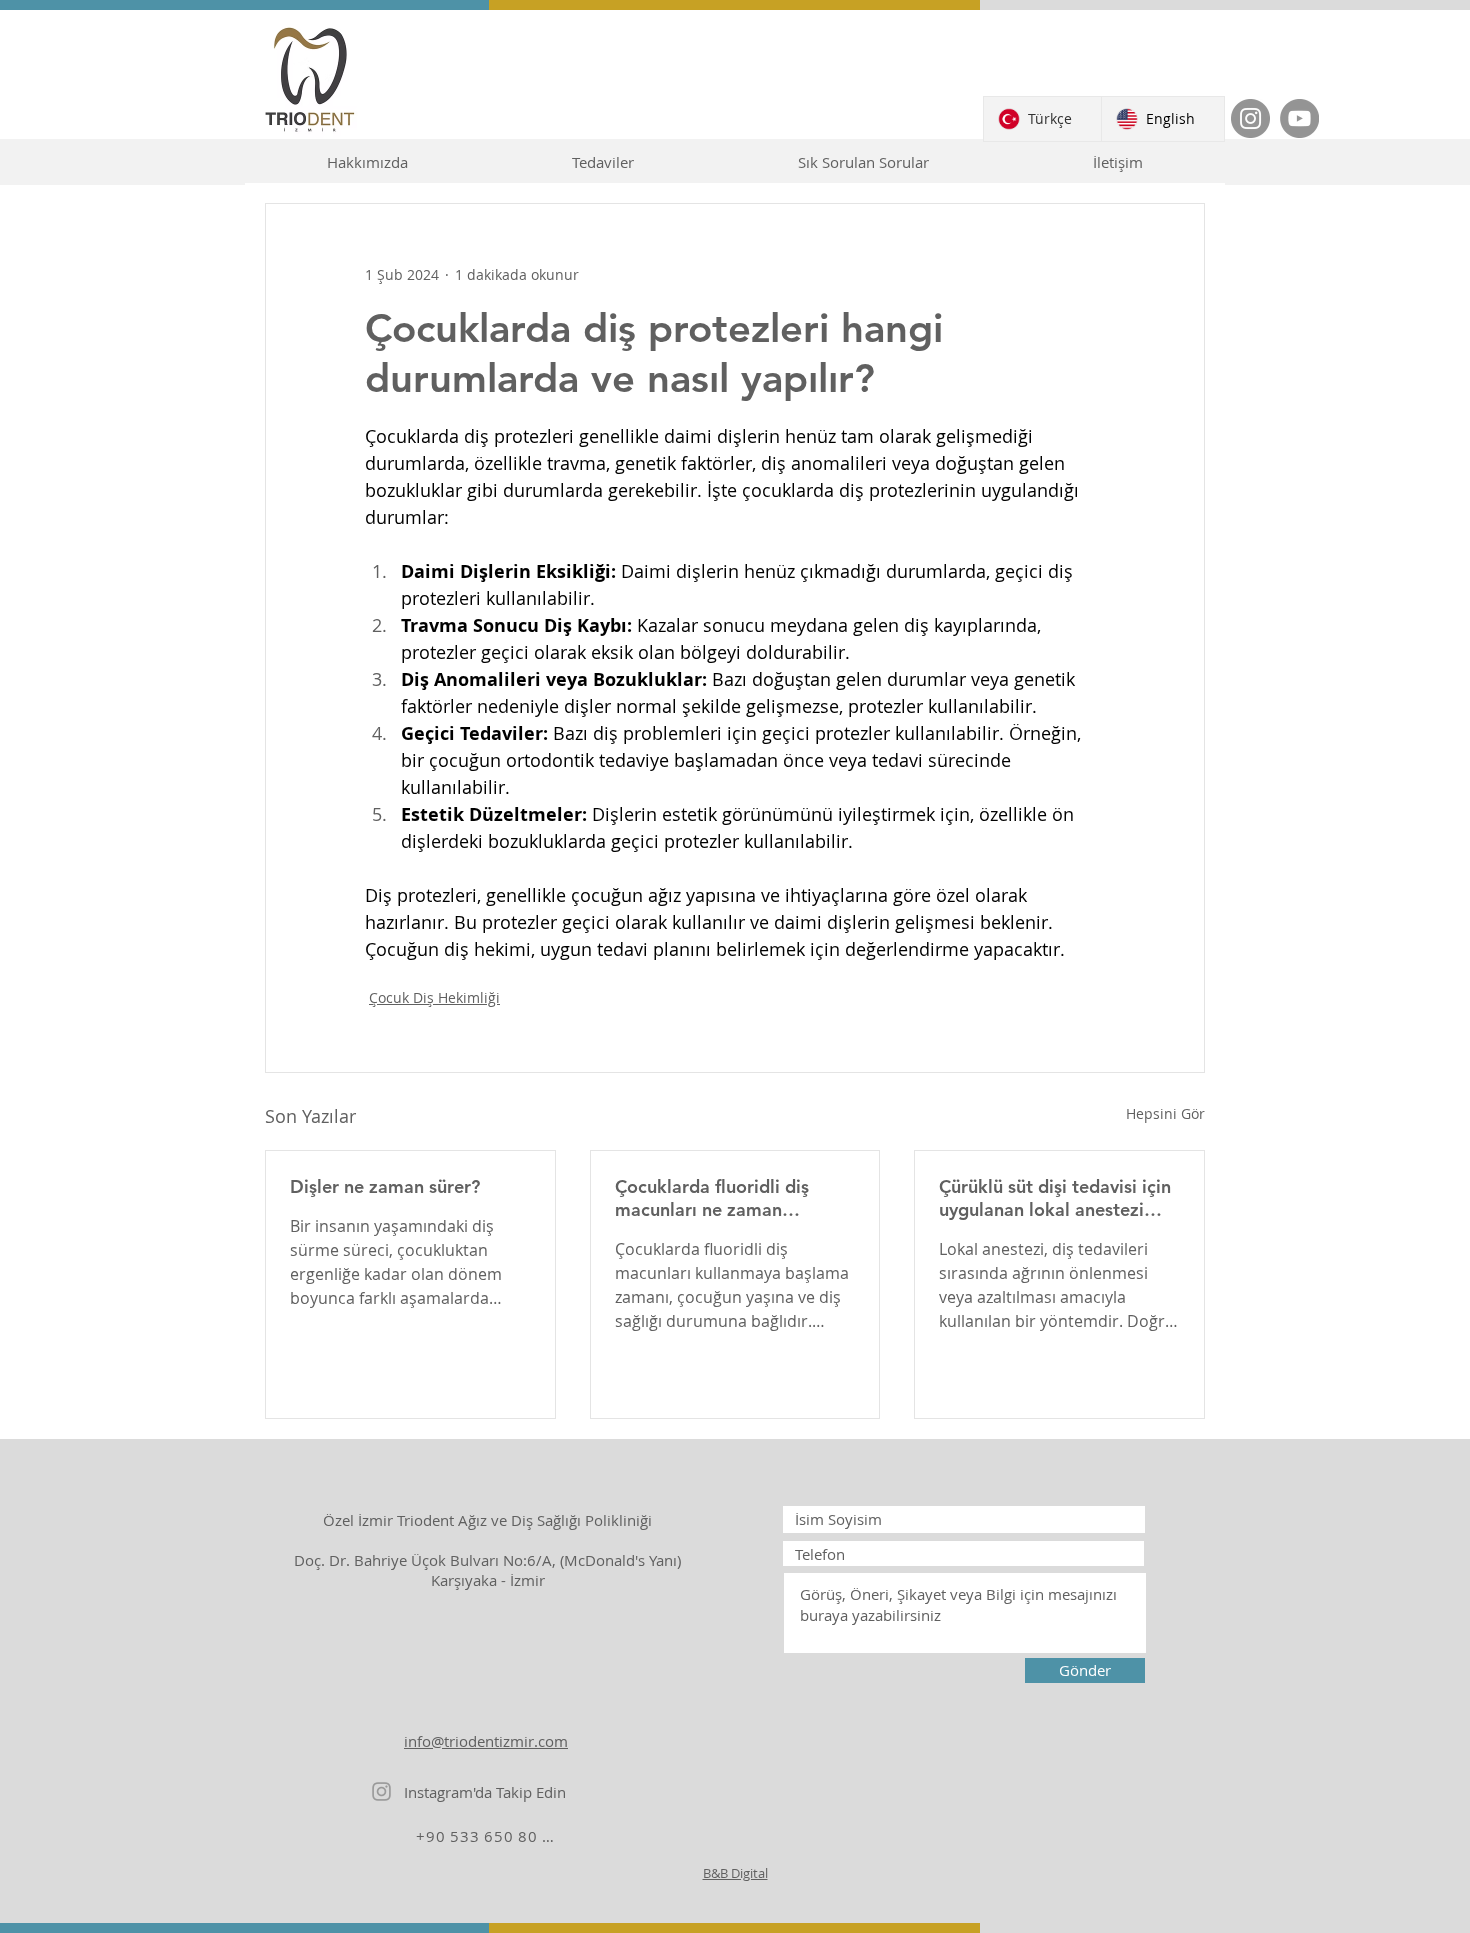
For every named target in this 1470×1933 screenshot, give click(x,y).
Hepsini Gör (1165, 1113)
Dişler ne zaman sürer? (385, 1186)
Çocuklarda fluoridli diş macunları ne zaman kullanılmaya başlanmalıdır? (731, 1198)
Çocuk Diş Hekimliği (434, 997)
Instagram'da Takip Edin (485, 1792)
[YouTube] (1299, 118)
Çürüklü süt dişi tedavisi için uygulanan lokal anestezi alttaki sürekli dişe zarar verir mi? (1055, 1198)
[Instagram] (1250, 118)
